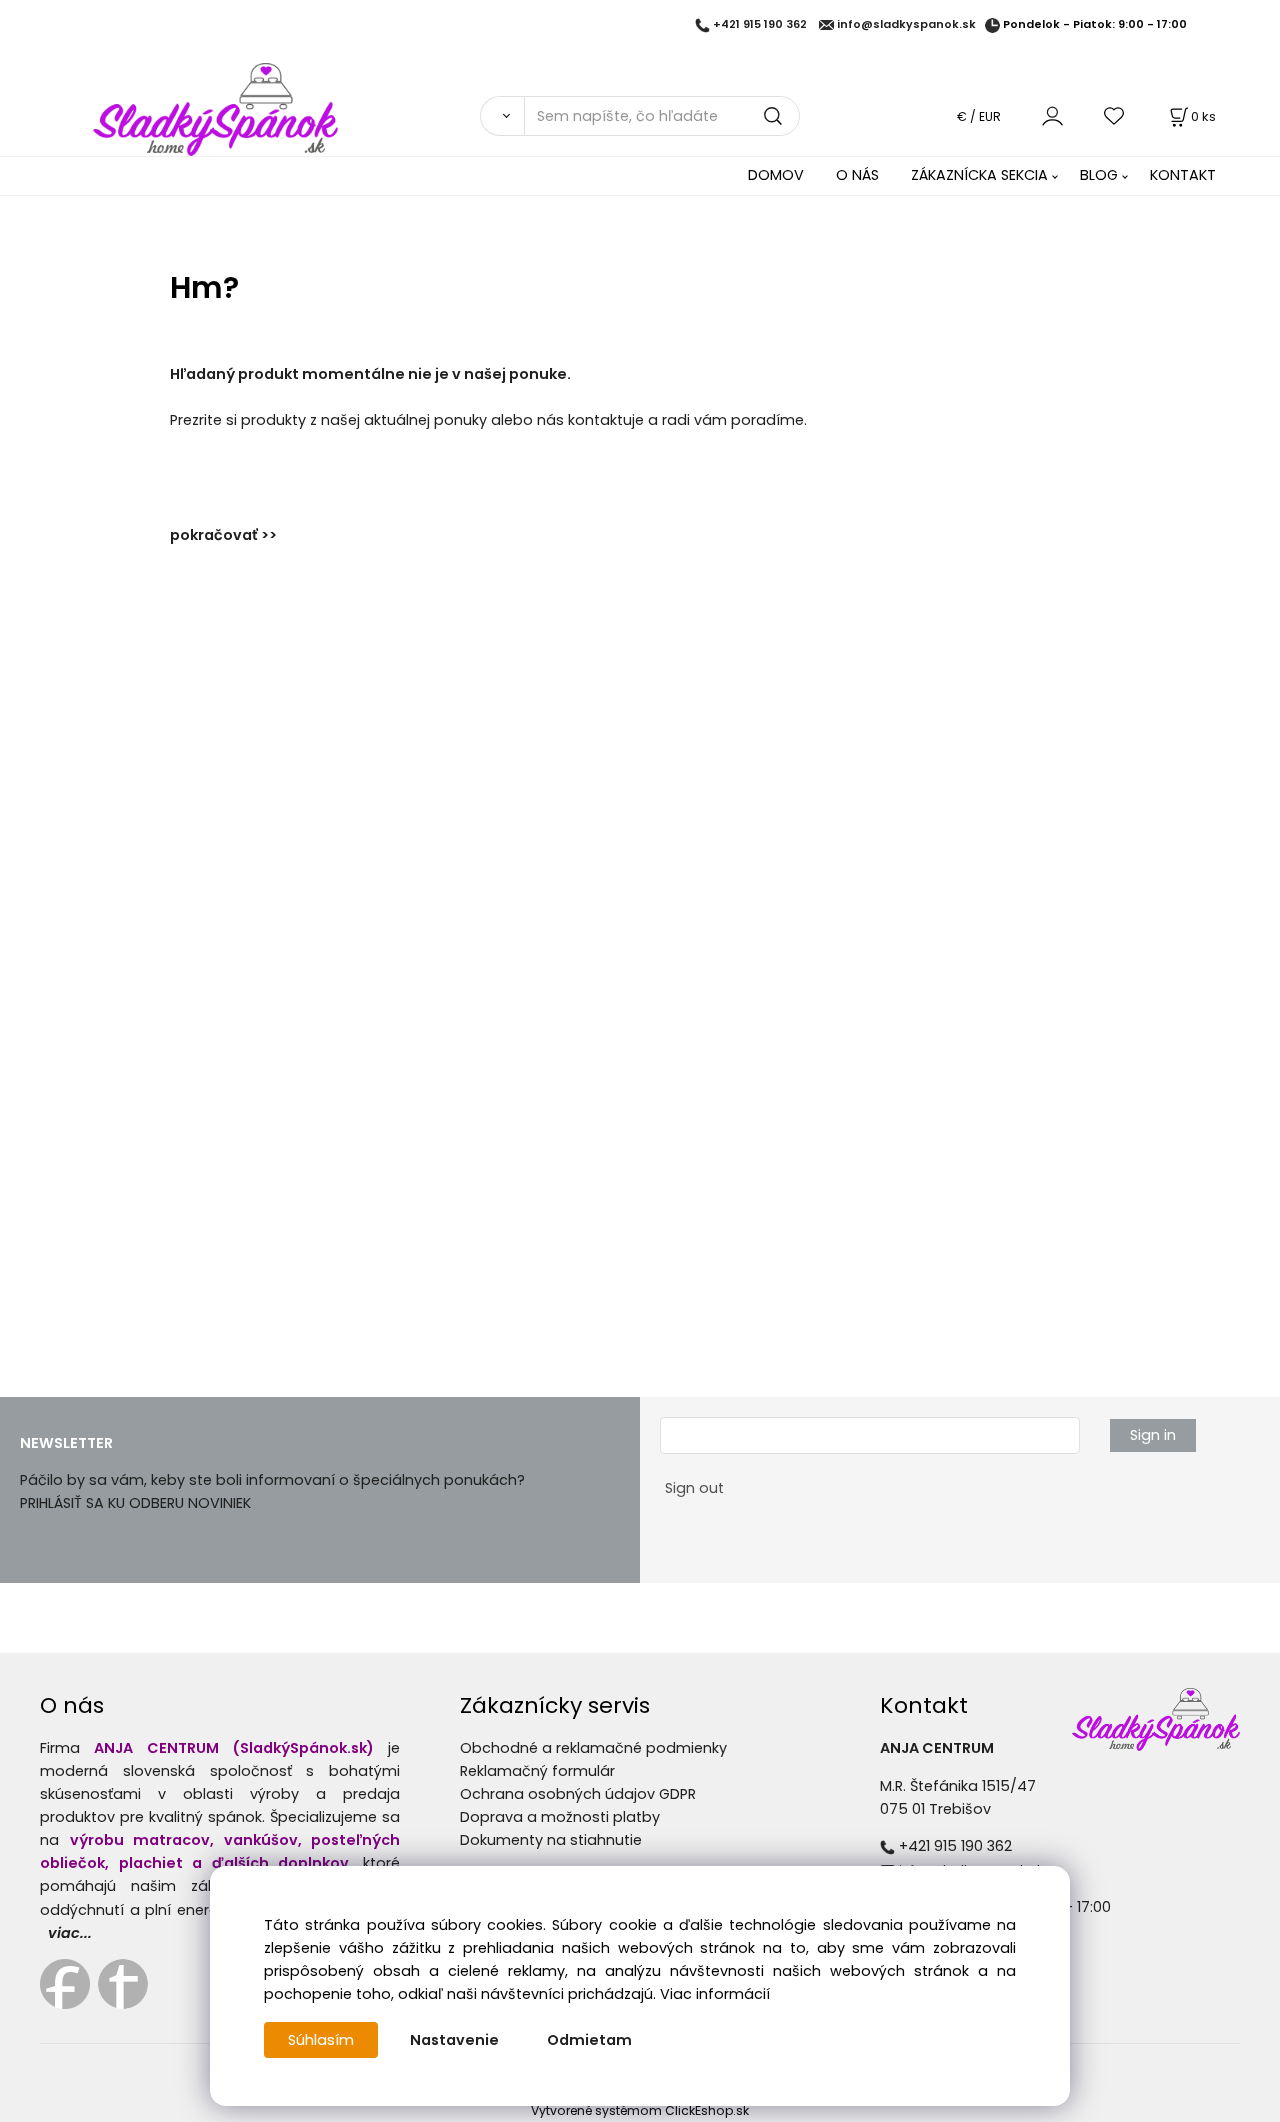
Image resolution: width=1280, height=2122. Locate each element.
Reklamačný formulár (537, 1771)
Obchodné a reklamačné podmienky (593, 1748)
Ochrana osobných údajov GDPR (578, 1794)
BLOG (1099, 175)
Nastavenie (454, 2040)
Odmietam (589, 2040)
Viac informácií (715, 1994)
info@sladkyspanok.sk (906, 25)
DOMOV (776, 175)
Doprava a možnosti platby (560, 1817)
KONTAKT (1183, 175)
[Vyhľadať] (502, 116)
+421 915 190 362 (760, 25)
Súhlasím (321, 2040)
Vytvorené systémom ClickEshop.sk (640, 2110)
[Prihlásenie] (1052, 115)
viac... (70, 1933)
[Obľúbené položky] (1115, 115)
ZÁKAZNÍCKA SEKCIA (979, 175)
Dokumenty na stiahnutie (551, 1840)
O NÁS (857, 175)
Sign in (1153, 1435)
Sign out (694, 1488)
